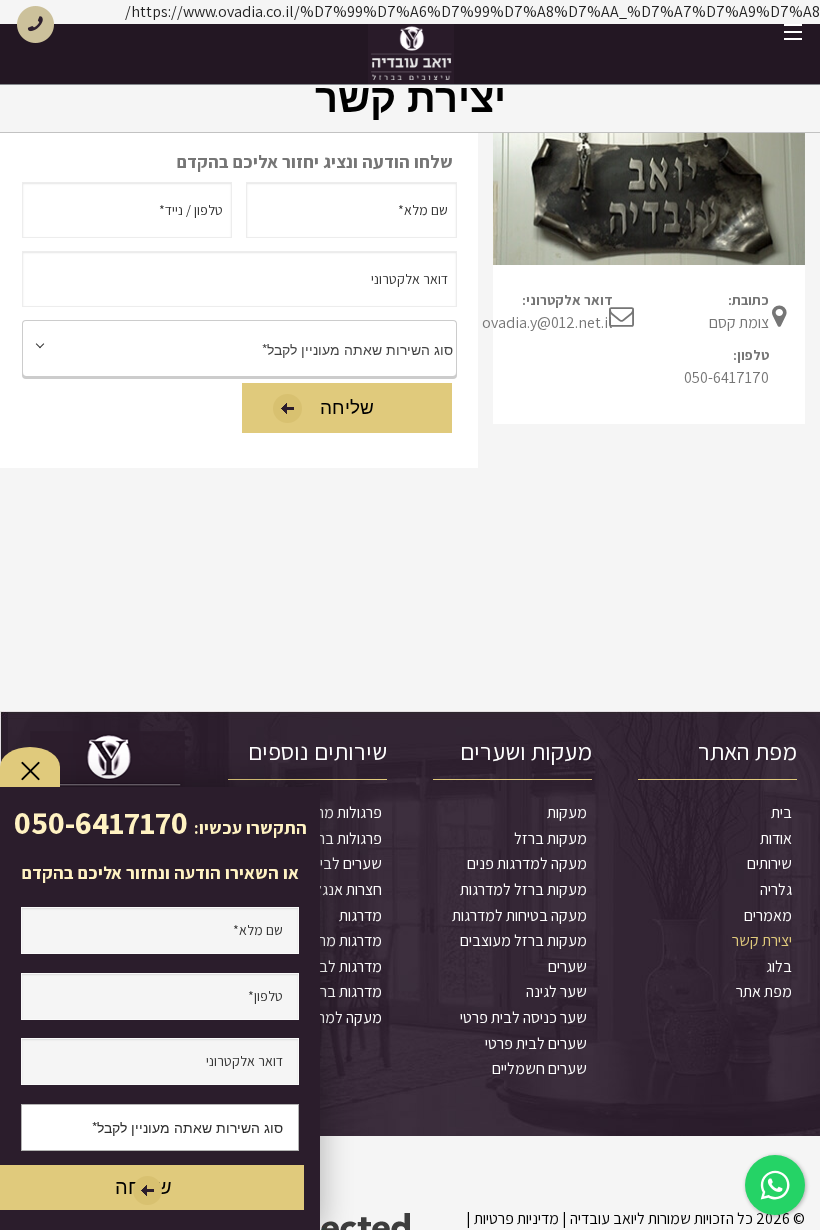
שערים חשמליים (539, 1068)
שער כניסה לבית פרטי (523, 1017)
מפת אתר (764, 991)
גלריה (776, 889)
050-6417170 (726, 377)
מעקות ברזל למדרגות (523, 889)
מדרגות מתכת (341, 940)
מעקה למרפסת (336, 1017)
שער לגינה (556, 991)
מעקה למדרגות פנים (527, 863)
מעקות (567, 812)
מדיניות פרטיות (516, 1218)
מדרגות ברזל (344, 991)
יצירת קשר (762, 940)
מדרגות (360, 915)
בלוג (779, 966)
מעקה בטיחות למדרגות (519, 915)
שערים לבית (346, 863)
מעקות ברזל (550, 838)
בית (781, 812)
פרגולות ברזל (343, 838)
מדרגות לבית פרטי (329, 966)
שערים (567, 966)
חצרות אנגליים (340, 889)
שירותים (769, 863)
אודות (776, 838)
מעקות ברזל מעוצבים (523, 940)
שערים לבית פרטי (536, 1043)
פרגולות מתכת (340, 812)
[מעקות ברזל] (411, 54)
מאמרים (768, 915)
